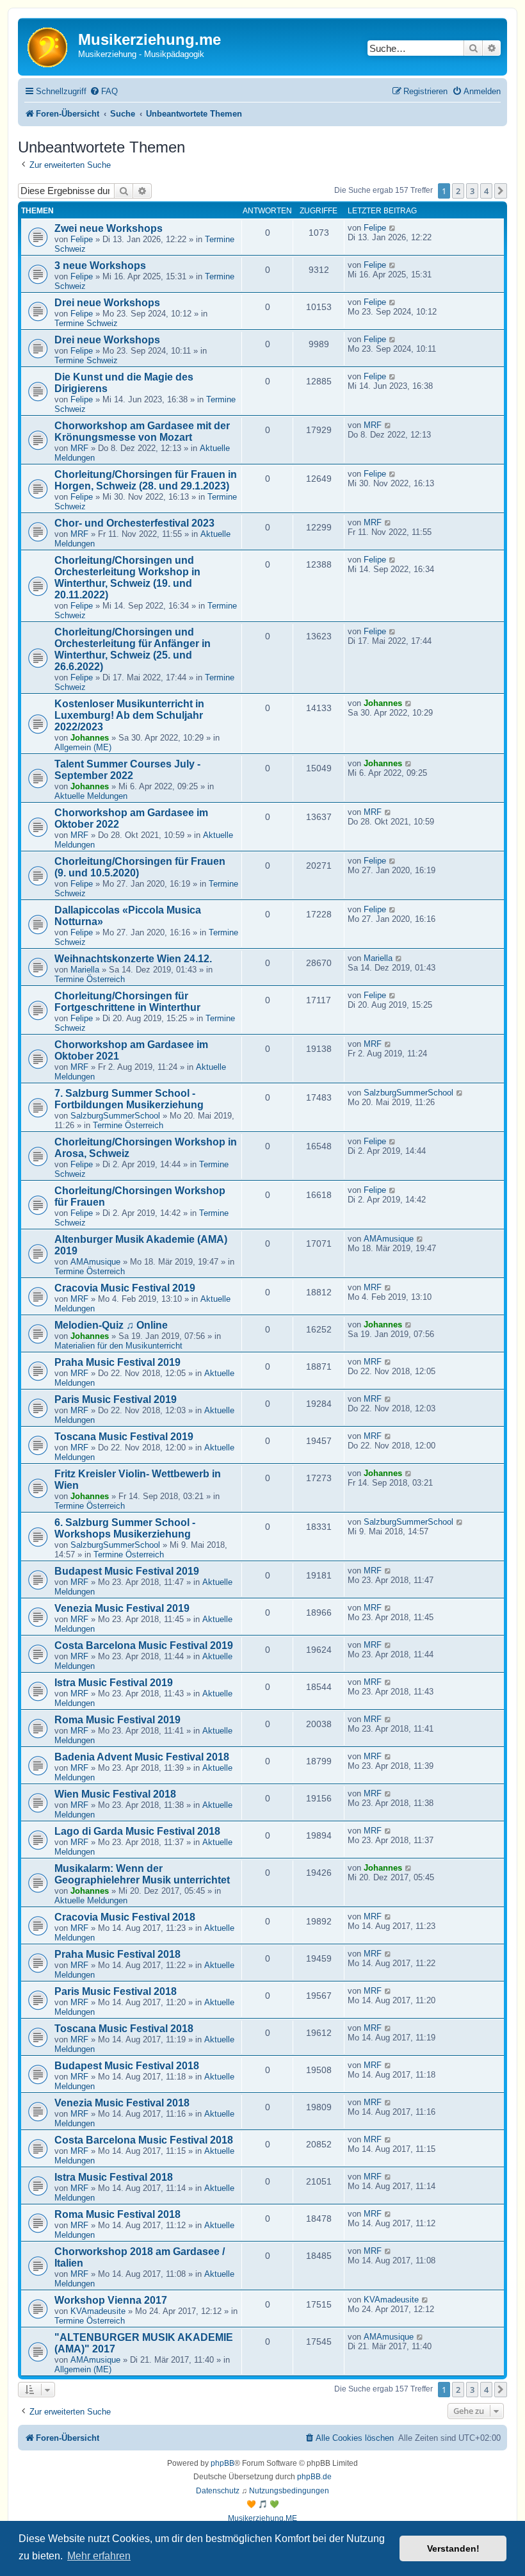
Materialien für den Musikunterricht (118, 1346)
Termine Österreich (90, 979)
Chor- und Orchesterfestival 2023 (134, 523)
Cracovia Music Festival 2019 (125, 1288)
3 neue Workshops (100, 266)
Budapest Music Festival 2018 (127, 2066)
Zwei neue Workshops (109, 228)
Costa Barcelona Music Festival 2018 (144, 2140)
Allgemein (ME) (83, 747)
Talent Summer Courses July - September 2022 (127, 770)
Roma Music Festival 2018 (117, 2214)
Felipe (82, 239)
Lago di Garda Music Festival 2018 (137, 1831)
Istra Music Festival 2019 (114, 1683)
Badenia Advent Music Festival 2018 (142, 1757)
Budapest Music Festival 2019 (127, 1571)
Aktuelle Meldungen (91, 796)
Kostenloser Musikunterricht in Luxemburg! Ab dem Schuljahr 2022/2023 (129, 715)
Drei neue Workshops (107, 303)
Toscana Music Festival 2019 (124, 1437)
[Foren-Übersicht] (50, 46)
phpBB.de (314, 2477)
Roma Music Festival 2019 (117, 1720)
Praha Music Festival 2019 (117, 1362)
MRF (79, 448)
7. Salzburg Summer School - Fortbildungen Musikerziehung (129, 1099)
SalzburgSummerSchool (115, 1116)
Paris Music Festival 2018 (116, 1991)
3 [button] (472, 191)
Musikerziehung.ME (262, 2518)
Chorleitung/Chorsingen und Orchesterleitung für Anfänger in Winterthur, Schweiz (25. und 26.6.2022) (133, 649)
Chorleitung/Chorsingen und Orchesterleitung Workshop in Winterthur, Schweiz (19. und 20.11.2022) (127, 578)
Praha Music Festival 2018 (117, 1954)
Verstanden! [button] (453, 2548)
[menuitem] (104, 91)
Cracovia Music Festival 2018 (125, 1917)
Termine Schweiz (86, 323)
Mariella (85, 970)
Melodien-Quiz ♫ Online (111, 1325)
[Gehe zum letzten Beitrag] (393, 228)
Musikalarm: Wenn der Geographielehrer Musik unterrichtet (142, 1874)
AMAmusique (95, 1262)
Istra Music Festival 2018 (114, 2177)
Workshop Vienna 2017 (111, 2300)
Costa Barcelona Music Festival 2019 (144, 1645)
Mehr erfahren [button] (99, 2556)
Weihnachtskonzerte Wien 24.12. (133, 959)
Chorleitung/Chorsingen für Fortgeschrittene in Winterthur (127, 1002)
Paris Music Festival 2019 (116, 1399)
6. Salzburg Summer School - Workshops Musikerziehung (125, 1528)
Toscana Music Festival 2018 (124, 2029)
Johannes (90, 738)
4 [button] (486, 191)
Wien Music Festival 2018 (115, 1794)
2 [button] (458, 191)
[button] (501, 191)
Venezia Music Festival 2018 (122, 2103)
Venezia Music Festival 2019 (122, 1608)
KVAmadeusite (98, 2311)
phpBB (222, 2463)
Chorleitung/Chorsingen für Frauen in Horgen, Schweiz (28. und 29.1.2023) (146, 480)
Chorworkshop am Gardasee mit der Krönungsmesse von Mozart (142, 431)
